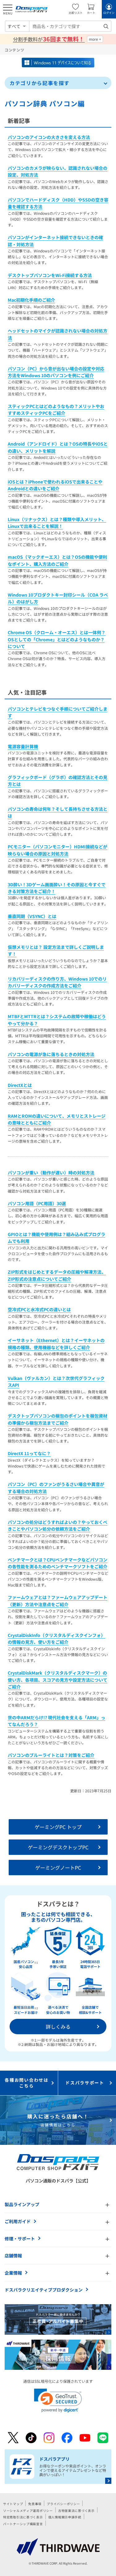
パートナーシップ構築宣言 (23, 2524)
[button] (58, 2400)
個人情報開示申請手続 (65, 2517)
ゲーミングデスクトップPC (58, 1847)
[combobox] (70, 26)
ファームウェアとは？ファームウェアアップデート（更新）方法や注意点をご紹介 (58, 1601)
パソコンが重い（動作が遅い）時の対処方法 (51, 1173)
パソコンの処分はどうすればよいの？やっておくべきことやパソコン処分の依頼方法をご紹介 (58, 1525)
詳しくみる (58, 2027)
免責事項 (35, 2504)
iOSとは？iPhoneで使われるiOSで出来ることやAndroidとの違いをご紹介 (55, 485)
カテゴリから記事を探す (40, 83)
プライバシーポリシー (63, 2504)
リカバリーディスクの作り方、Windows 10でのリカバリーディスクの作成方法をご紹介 (57, 982)
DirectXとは (20, 1085)
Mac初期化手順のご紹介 (31, 300)
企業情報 (13, 2273)
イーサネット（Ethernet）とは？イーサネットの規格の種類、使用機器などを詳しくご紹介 (56, 1344)
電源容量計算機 (23, 746)
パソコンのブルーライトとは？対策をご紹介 (51, 1755)
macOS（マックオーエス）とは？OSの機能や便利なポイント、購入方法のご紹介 (57, 560)
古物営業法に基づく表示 (76, 2511)
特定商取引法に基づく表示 (23, 2517)
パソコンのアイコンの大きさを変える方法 (49, 137)
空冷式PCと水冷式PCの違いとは (39, 1309)
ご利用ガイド (18, 2221)
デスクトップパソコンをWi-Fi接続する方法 (50, 275)
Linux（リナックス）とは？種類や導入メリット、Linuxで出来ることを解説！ (57, 523)
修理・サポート (20, 2239)
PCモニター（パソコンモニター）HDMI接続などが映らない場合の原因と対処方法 (58, 850)
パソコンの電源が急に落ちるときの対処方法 (51, 1054)
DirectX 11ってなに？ (29, 1453)
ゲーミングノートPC (58, 1868)
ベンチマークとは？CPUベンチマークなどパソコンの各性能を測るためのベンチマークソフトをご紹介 (58, 1563)
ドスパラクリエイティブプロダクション (44, 2290)
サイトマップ (13, 2504)
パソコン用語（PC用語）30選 (37, 1203)
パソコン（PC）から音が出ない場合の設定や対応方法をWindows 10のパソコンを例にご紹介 (56, 372)
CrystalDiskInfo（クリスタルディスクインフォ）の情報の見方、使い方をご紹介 (56, 1639)
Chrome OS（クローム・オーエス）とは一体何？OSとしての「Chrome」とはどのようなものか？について (57, 639)
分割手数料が (49, 39)
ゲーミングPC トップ (58, 1827)
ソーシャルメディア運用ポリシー (28, 2511)
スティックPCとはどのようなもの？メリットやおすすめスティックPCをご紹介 (56, 410)
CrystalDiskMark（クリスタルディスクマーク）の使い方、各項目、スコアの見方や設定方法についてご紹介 (58, 1680)
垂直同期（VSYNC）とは (32, 916)
